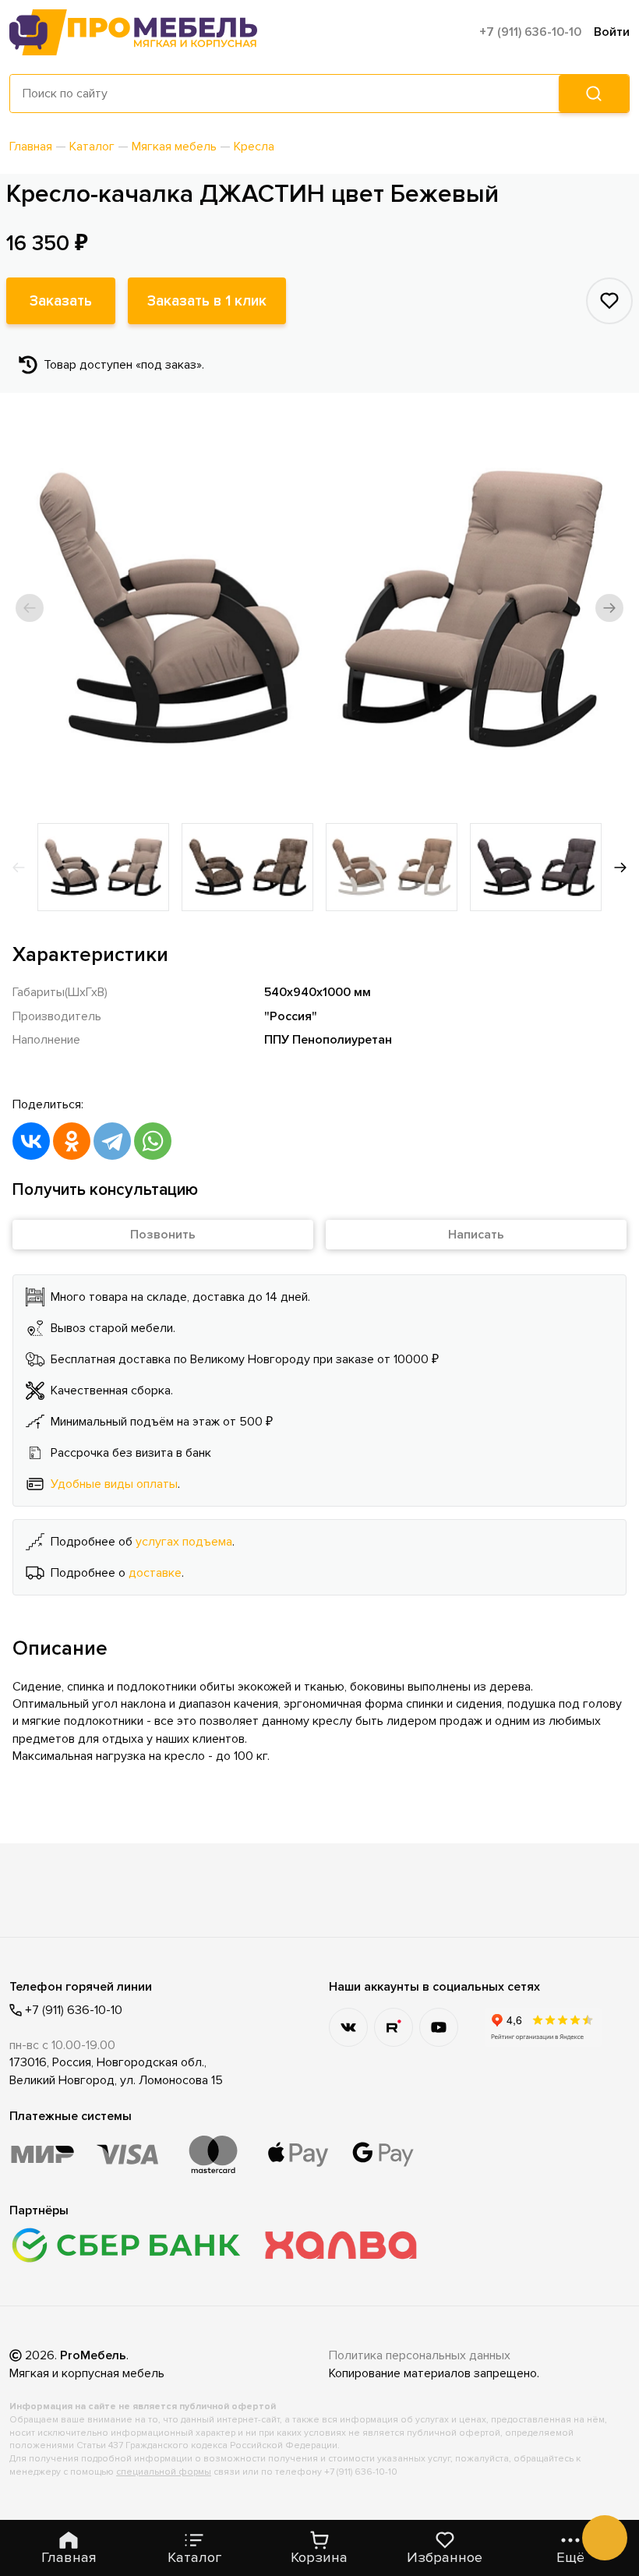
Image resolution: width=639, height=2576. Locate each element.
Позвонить (163, 1235)
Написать (476, 1235)
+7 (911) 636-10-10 (530, 32)
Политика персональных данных (420, 2355)
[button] (30, 608)
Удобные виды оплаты (114, 1484)
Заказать (61, 301)
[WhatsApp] (153, 1141)
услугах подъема (184, 1542)
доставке (155, 1573)
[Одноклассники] (72, 1141)
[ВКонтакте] (31, 1141)
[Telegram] (112, 1141)
